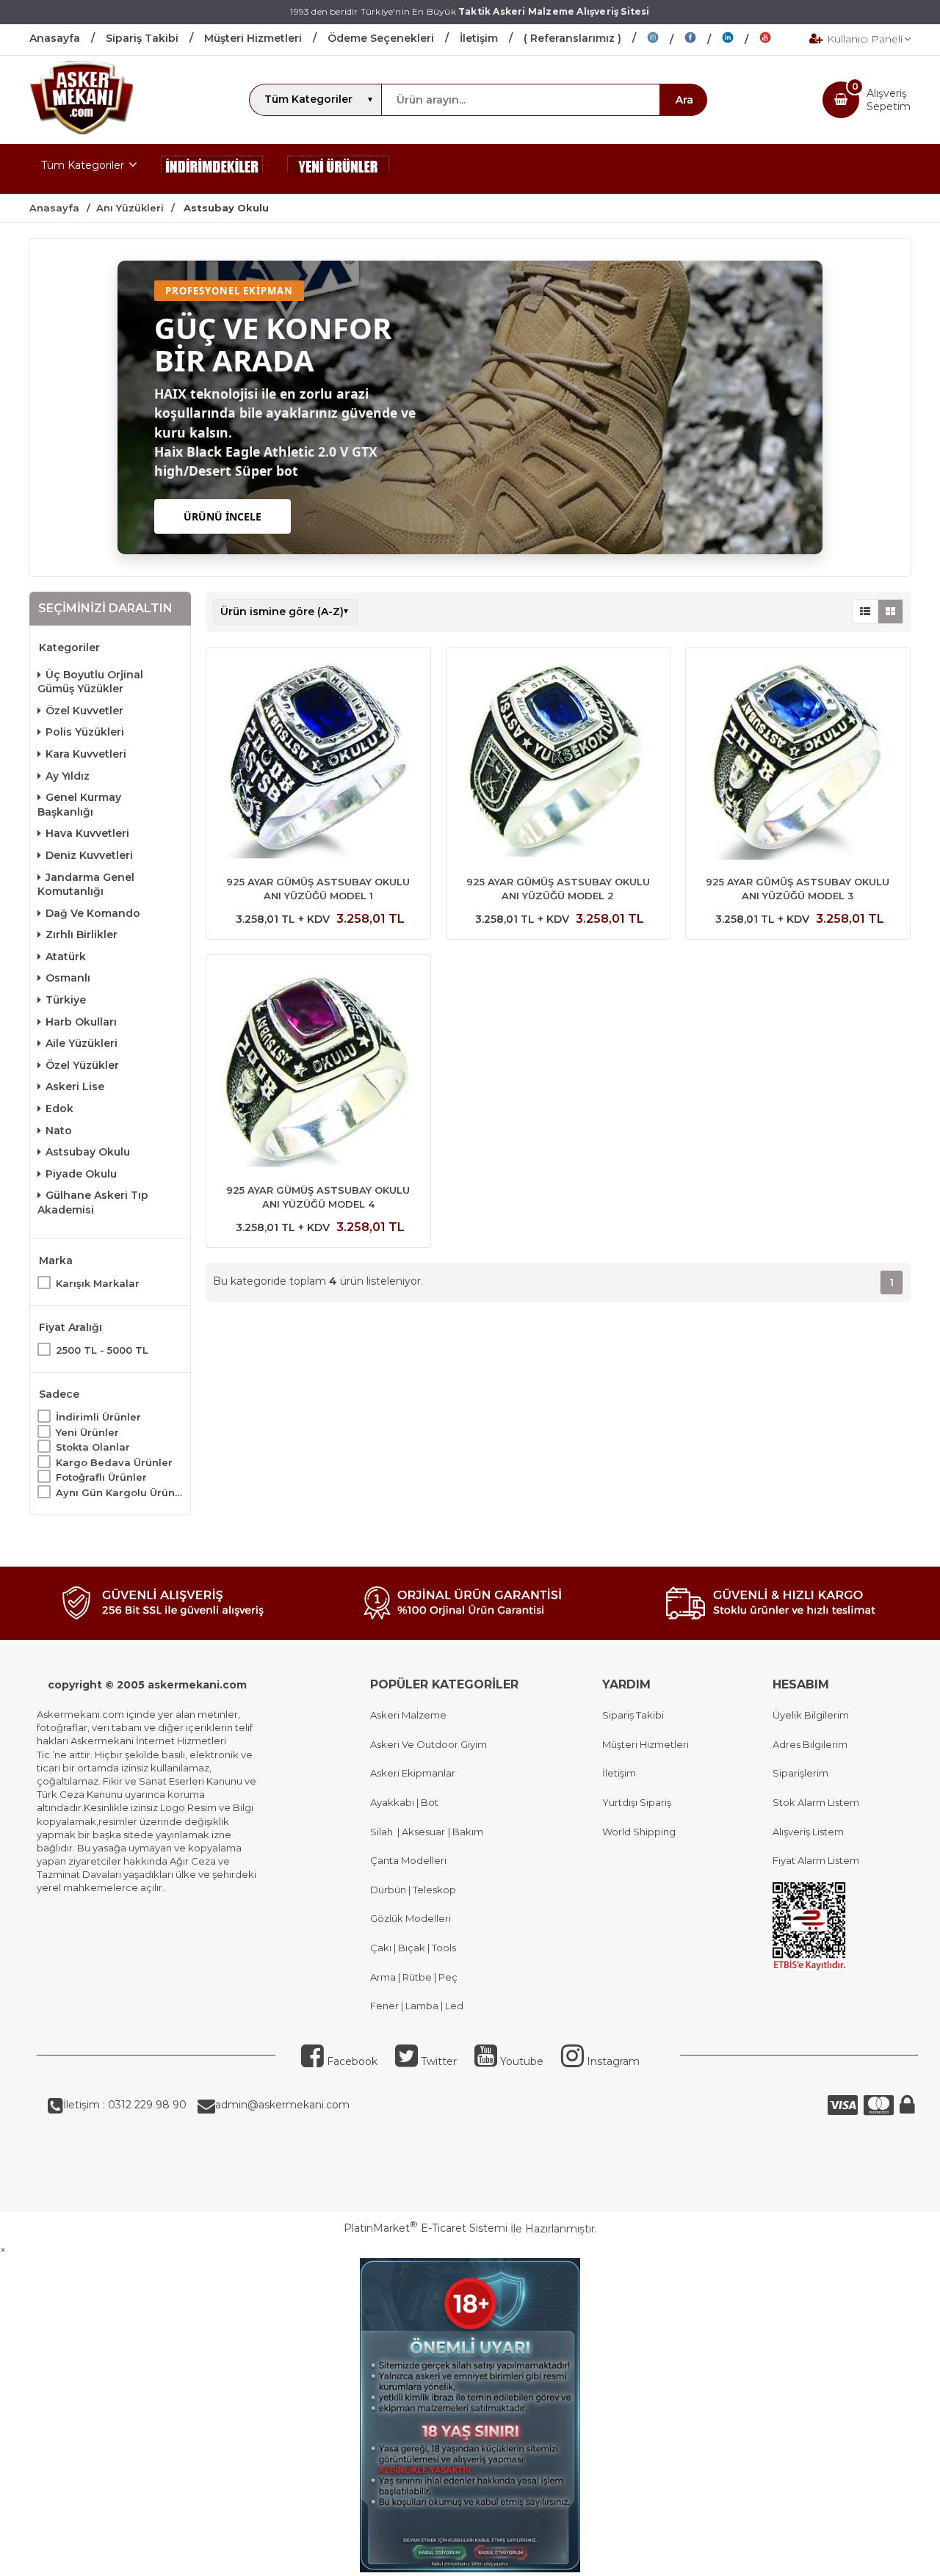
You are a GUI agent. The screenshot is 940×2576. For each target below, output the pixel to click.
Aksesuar (422, 1832)
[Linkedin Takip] (741, 40)
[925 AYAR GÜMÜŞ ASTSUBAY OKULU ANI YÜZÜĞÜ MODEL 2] (558, 761)
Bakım (467, 1832)
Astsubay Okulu (88, 1152)
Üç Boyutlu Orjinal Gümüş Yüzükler (90, 682)
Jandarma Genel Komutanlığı (86, 885)
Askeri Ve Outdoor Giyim (429, 1744)
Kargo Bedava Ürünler (114, 1462)
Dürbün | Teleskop (413, 1890)
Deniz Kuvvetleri (89, 855)
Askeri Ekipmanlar (413, 1773)
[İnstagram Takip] (666, 40)
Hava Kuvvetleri (87, 833)
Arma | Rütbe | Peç (414, 1977)
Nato (59, 1131)
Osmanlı (68, 978)
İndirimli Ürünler (98, 1417)
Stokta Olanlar (93, 1447)
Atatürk (66, 957)
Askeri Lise (75, 1086)
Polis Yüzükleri (85, 732)
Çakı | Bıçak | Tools (413, 1948)
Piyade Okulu (81, 1174)
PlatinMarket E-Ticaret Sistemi (426, 2228)
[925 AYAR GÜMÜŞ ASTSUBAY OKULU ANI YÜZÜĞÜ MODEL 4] (318, 1069)
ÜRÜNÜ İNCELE (223, 516)
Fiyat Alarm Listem (816, 1860)
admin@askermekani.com (282, 2105)
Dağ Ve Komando (93, 913)
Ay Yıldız (68, 776)
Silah (384, 1832)
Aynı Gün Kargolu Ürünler (119, 1492)
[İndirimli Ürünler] (212, 169)
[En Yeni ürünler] (339, 169)
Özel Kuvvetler (84, 711)
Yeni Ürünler (87, 1432)
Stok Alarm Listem (816, 1802)
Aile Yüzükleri (82, 1043)
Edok (59, 1109)
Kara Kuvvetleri (86, 754)
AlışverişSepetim (889, 100)
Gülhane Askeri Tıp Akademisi (93, 1202)
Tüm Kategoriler (83, 165)
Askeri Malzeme (408, 1715)
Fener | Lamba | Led (417, 2006)
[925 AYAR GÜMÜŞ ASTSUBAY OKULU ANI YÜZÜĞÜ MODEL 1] (318, 761)
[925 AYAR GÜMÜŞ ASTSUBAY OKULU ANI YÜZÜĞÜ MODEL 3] (798, 761)
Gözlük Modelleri (411, 1918)
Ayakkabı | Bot (404, 1802)
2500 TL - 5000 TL (102, 1350)
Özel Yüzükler (82, 1065)
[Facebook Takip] (703, 40)
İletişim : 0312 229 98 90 (125, 2105)
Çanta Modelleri (408, 1860)
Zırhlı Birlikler (82, 935)
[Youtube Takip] (776, 40)
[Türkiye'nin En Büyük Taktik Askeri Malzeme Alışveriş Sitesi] (81, 131)
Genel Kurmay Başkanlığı (79, 805)
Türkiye (66, 1000)
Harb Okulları (81, 1022)
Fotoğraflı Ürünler (101, 1477)
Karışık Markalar (98, 1283)
